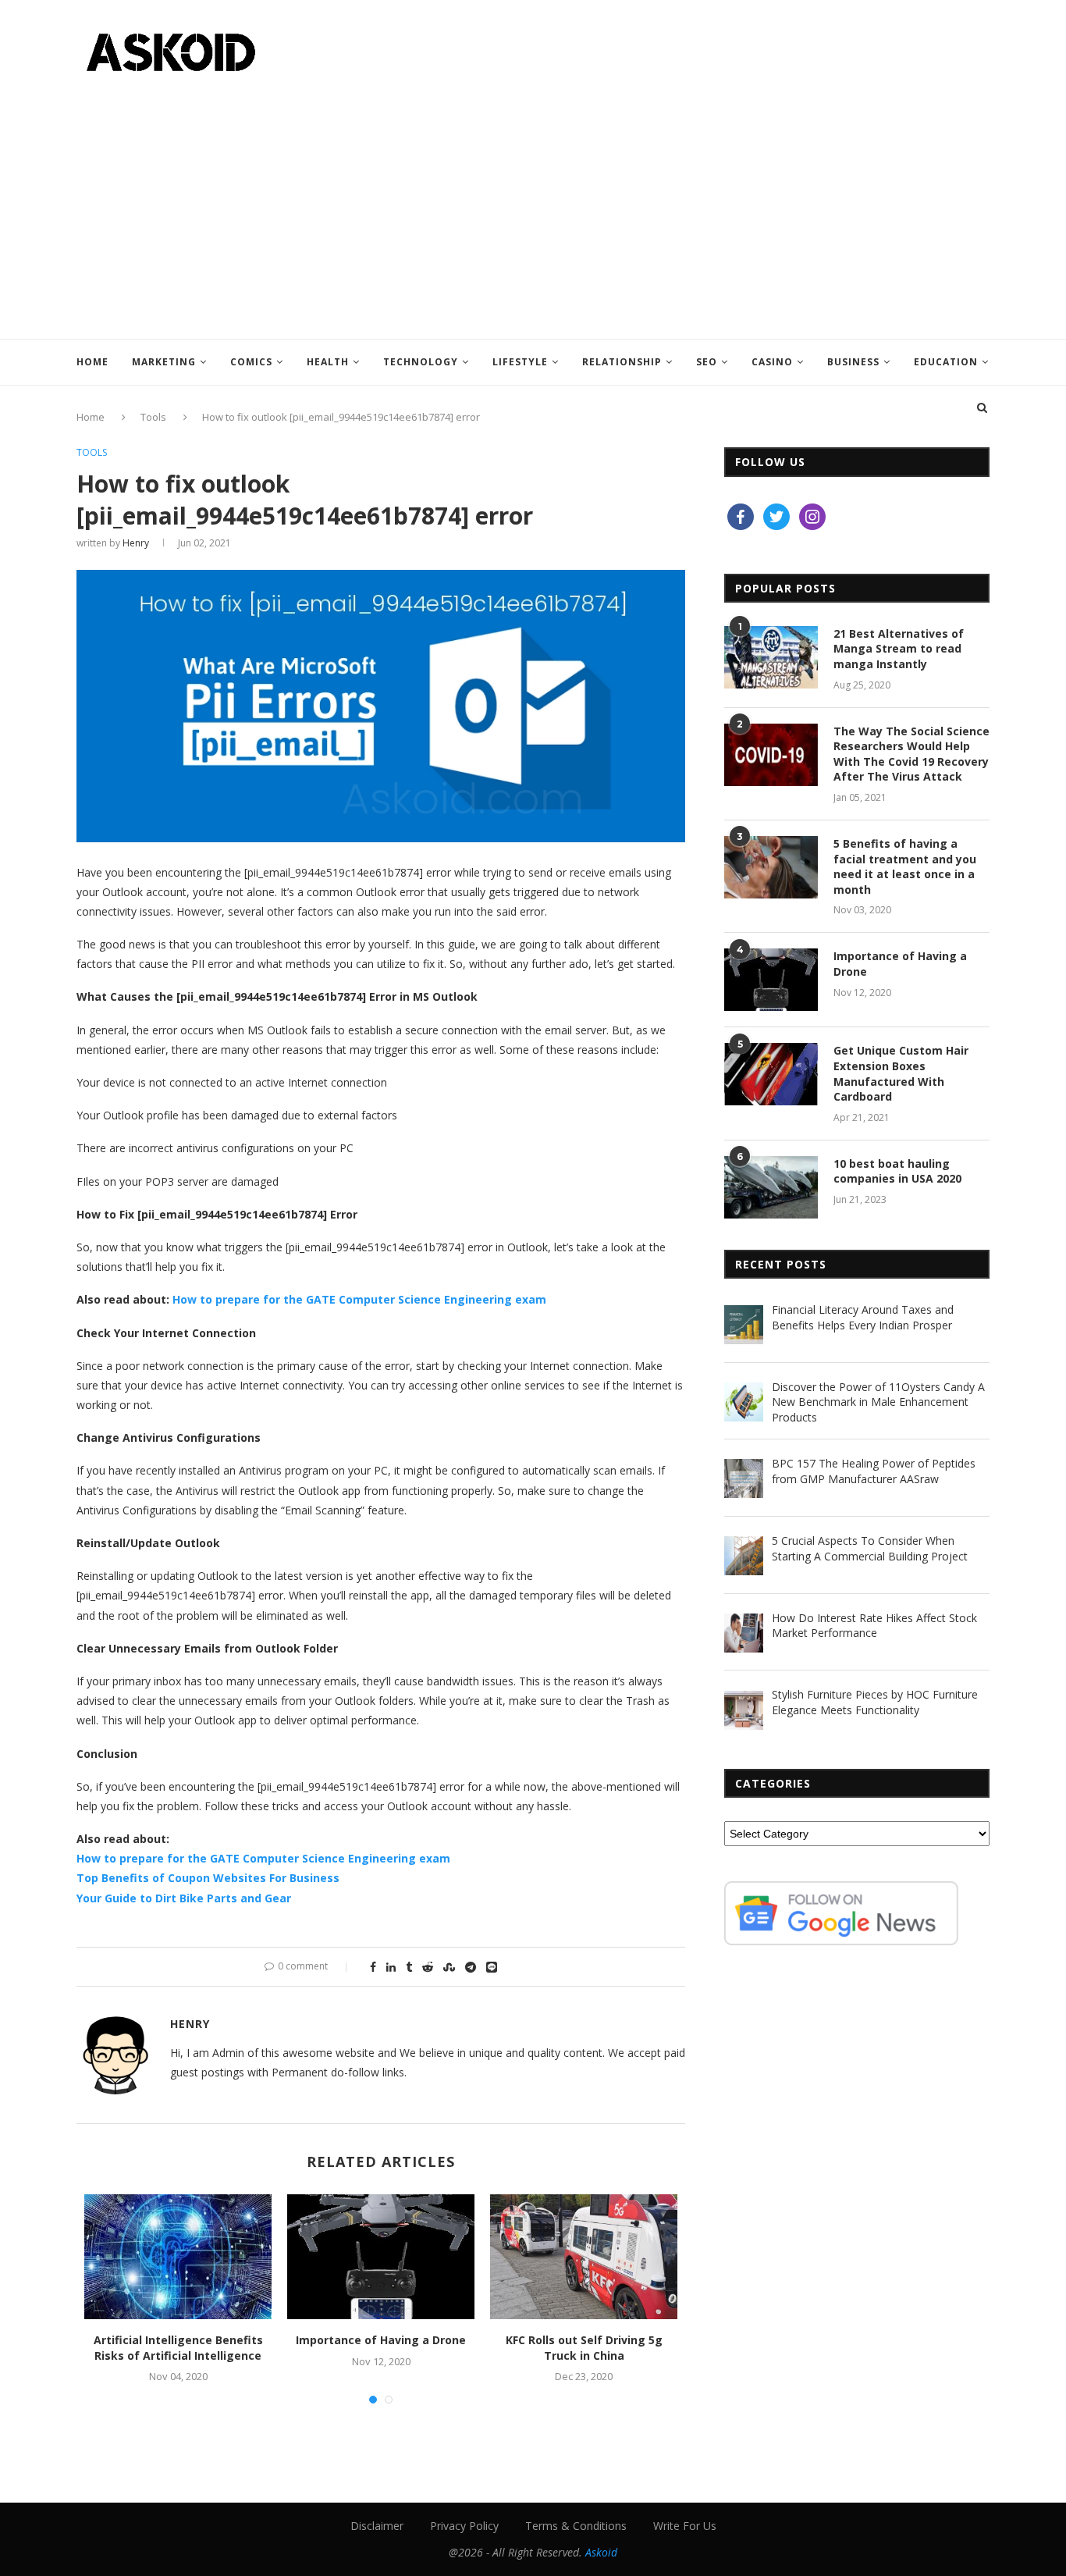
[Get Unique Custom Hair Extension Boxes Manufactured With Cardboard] (771, 1074)
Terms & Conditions (576, 2526)
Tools (92, 453)
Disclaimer (377, 2526)
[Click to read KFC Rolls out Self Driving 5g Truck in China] (584, 2257)
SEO (707, 362)
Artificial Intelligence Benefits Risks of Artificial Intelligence (178, 2348)
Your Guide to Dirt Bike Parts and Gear (184, 1898)
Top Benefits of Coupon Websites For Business (208, 1878)
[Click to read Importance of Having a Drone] (381, 2257)
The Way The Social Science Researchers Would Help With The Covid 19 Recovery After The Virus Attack (911, 754)
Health (328, 362)
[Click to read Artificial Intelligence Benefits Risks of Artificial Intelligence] (178, 2257)
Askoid (601, 2552)
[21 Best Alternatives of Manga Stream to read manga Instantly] (771, 657)
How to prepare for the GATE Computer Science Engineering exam (359, 1299)
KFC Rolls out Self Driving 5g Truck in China (584, 2348)
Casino (772, 362)
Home (92, 362)
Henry (136, 543)
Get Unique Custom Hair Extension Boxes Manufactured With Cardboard (901, 1073)
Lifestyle (520, 362)
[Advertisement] (533, 198)
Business (853, 362)
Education (946, 362)
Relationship (622, 362)
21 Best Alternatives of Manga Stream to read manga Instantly (899, 649)
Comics (251, 362)
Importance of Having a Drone (381, 2340)
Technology (421, 362)
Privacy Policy (464, 2526)
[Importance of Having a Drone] (771, 980)
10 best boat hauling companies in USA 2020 (897, 1171)
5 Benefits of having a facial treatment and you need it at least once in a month (905, 866)
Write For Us (685, 2526)
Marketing (164, 362)
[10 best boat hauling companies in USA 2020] (771, 1187)
